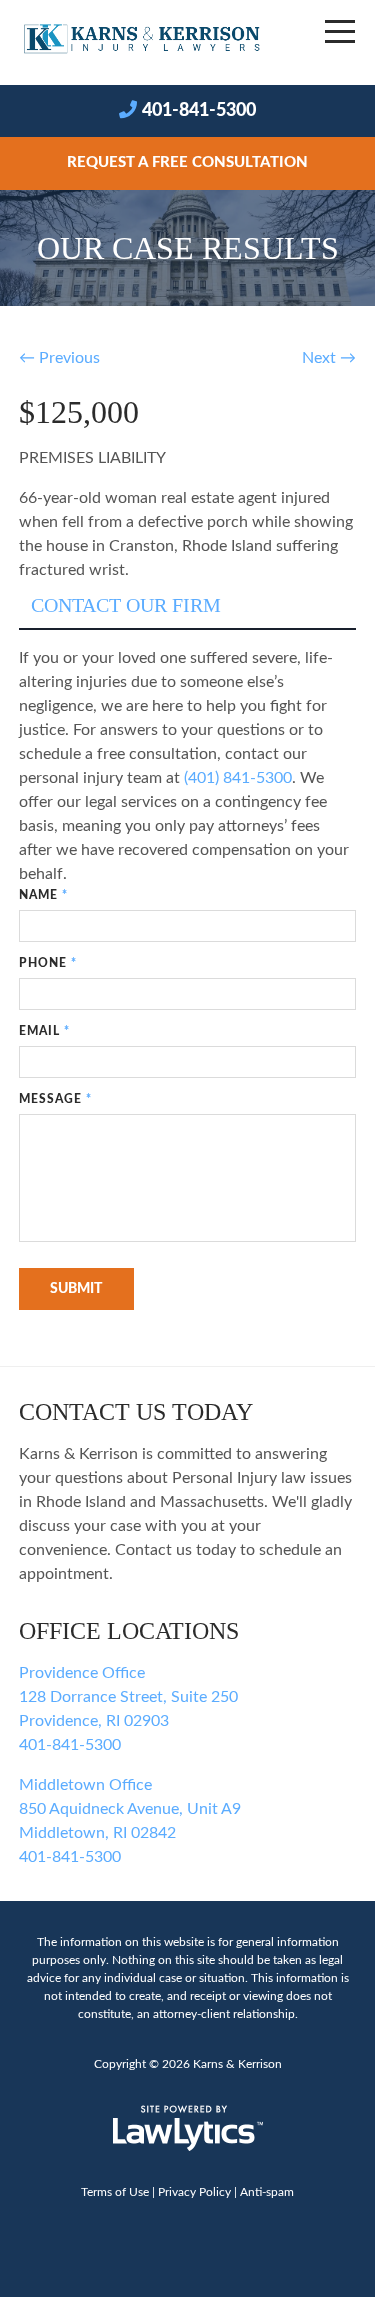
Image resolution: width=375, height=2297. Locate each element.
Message (55, 1099)
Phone (48, 963)
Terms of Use (115, 2192)
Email (44, 1031)
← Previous (59, 358)
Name (43, 895)
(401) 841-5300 (238, 778)
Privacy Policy (194, 2192)
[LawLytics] (188, 2128)
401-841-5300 (199, 111)
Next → (329, 358)
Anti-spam (267, 2192)
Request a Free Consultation (187, 162)
